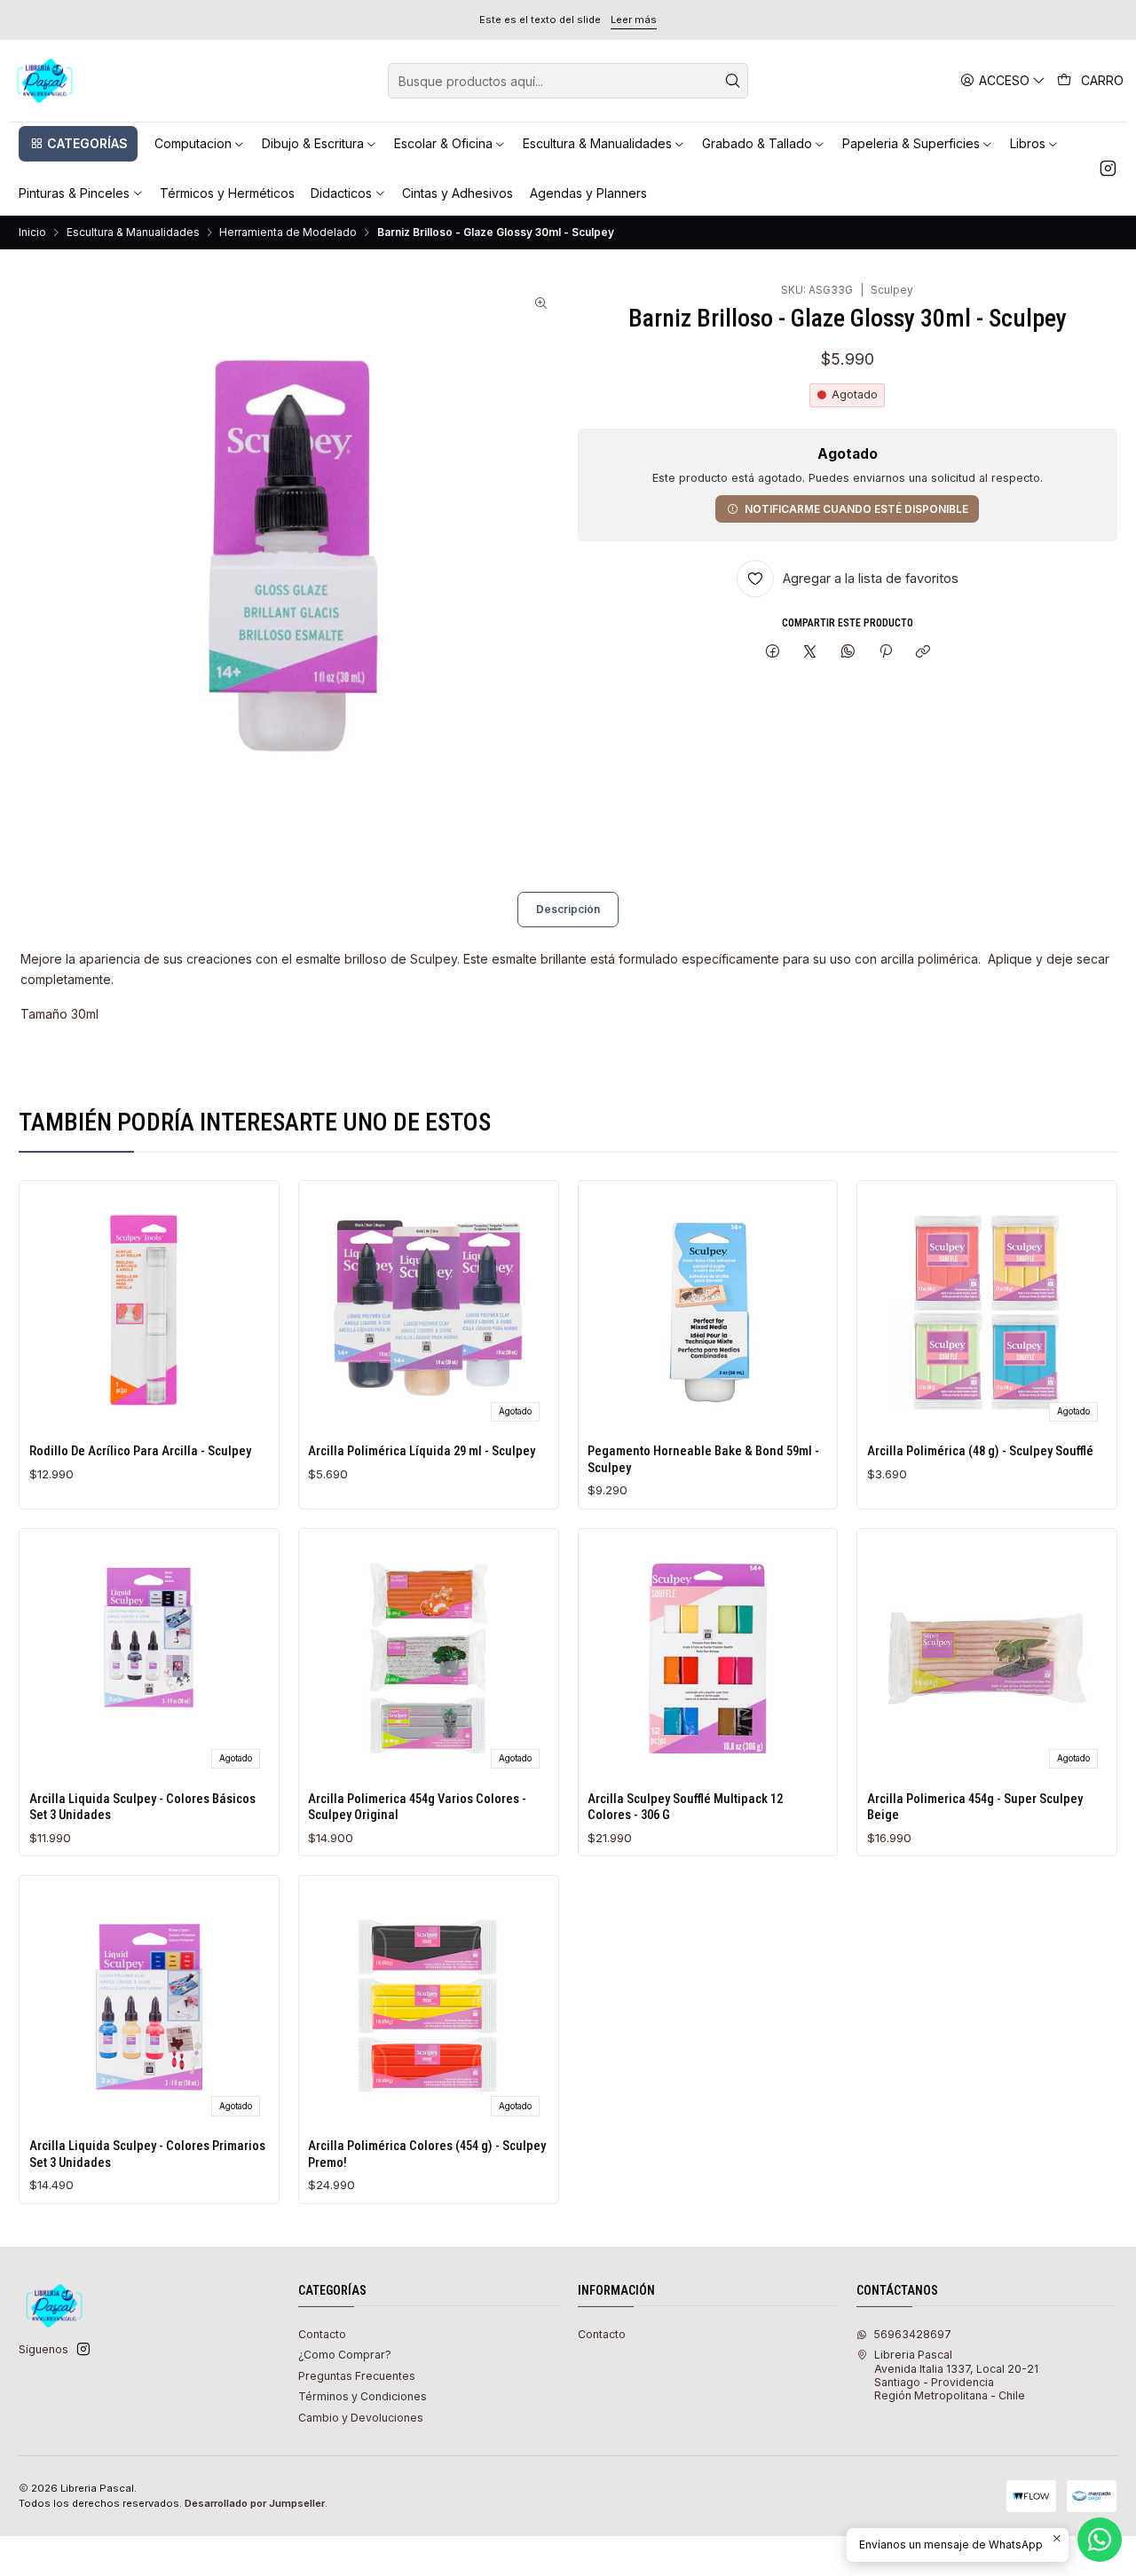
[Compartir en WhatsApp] (848, 652)
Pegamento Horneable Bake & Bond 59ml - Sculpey (703, 1459)
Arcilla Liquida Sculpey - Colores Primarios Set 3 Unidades (147, 2154)
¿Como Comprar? (345, 2355)
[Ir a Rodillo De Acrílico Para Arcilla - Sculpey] (150, 1311)
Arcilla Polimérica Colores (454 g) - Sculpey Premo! (427, 2154)
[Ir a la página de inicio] (45, 81)
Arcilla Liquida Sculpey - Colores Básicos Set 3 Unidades (142, 1807)
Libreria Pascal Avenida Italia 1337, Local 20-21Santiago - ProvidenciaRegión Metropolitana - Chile (956, 2375)
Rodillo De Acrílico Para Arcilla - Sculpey (140, 1451)
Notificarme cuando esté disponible (856, 509)
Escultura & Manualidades (133, 232)
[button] (78, 144)
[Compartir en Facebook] (772, 652)
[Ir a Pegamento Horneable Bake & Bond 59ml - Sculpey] (708, 1311)
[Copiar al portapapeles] (923, 652)
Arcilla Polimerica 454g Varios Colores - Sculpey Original (417, 1807)
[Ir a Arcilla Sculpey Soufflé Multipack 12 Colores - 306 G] (708, 1658)
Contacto (322, 2334)
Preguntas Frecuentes (357, 2376)
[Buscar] (733, 81)
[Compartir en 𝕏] (810, 652)
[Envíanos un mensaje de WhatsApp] (1100, 2540)
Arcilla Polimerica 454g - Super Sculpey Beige (975, 1807)
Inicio (32, 232)
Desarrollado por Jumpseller (255, 2503)
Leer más (634, 20)
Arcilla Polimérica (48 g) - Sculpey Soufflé (980, 1451)
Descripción (568, 909)
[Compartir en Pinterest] (886, 652)
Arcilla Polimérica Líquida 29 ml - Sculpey (422, 1451)
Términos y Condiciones (363, 2396)
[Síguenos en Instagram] (1108, 169)
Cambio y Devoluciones (361, 2418)
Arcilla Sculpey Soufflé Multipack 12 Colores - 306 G (685, 1807)
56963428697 (912, 2334)
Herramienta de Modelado (288, 232)
